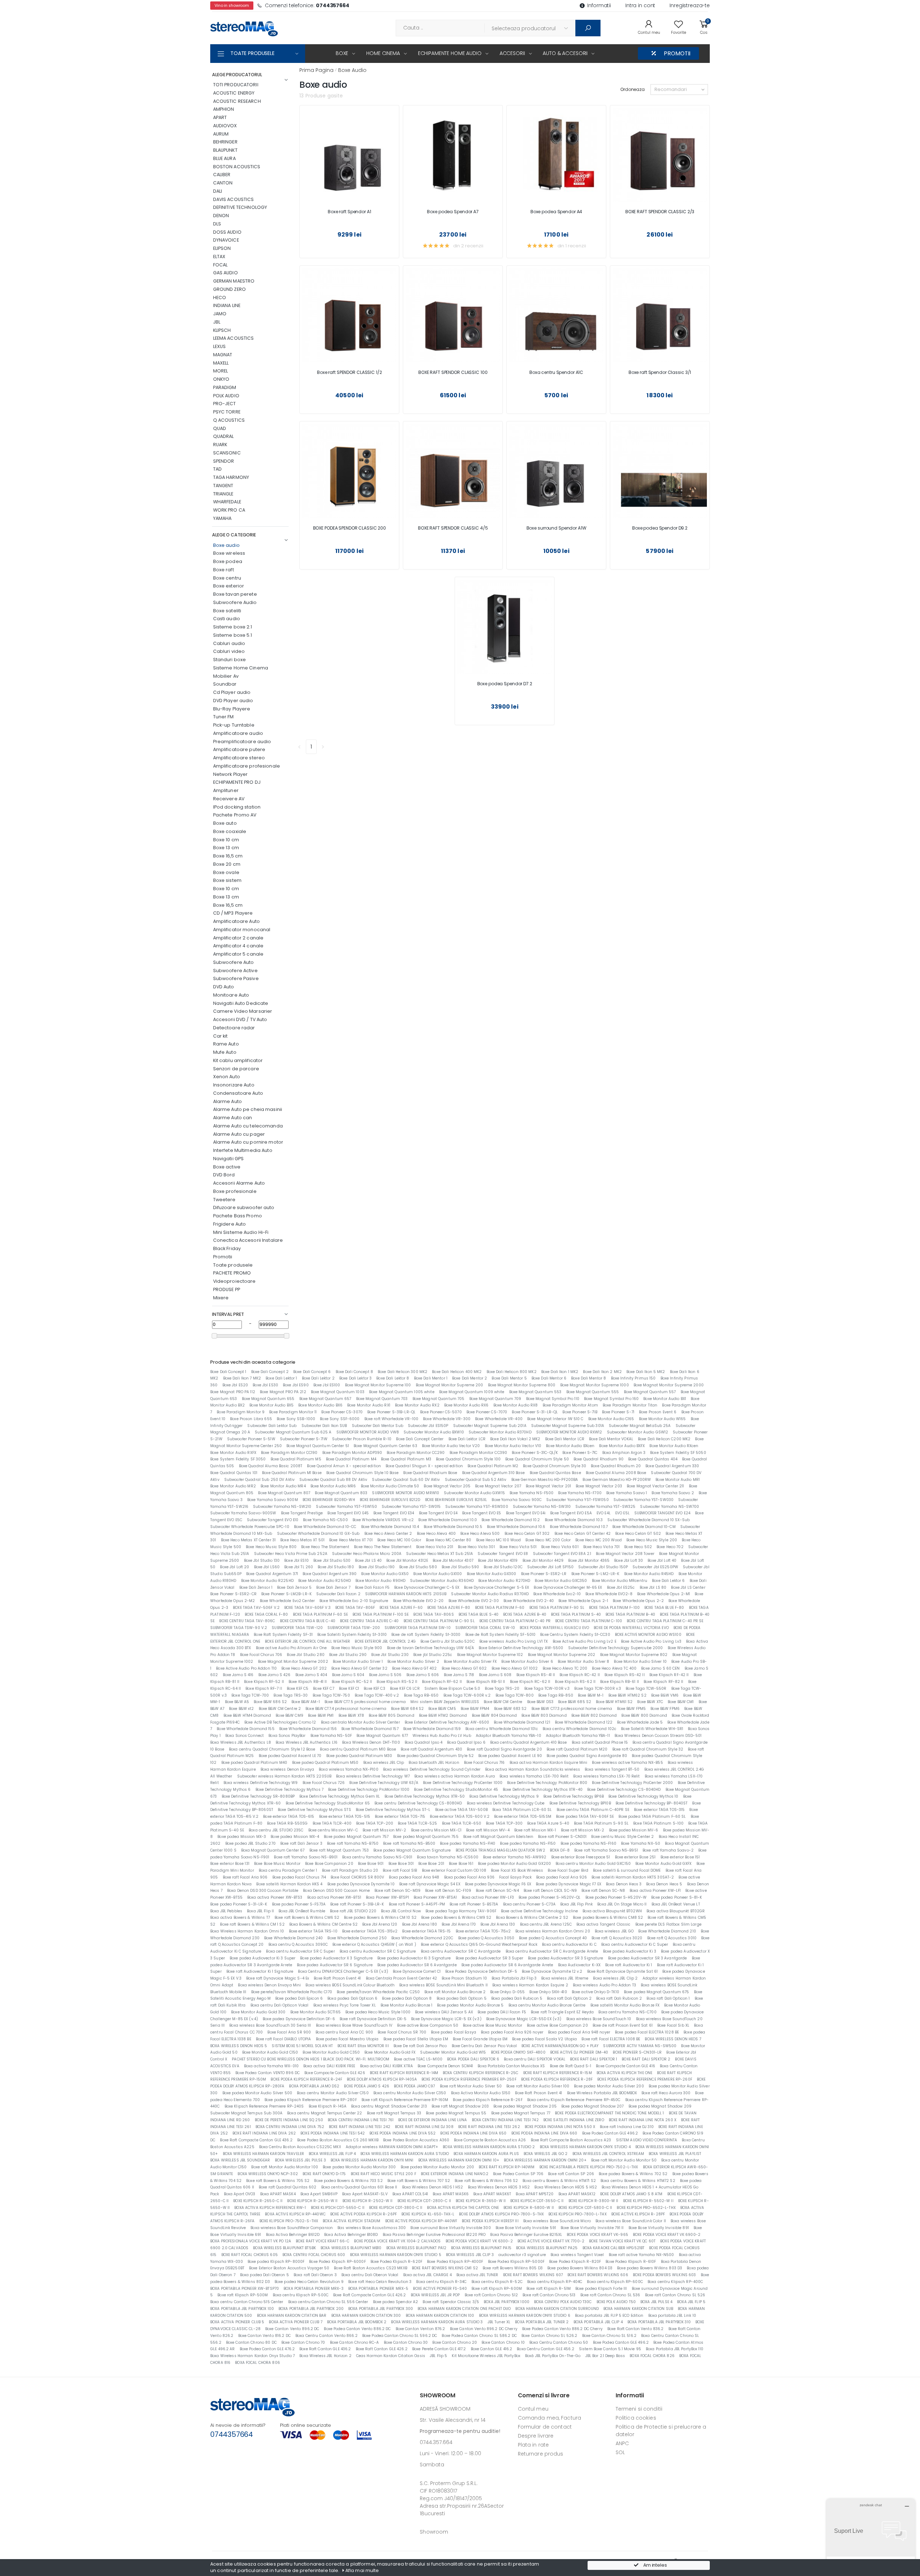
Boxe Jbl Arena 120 (380, 1924)
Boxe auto (225, 823)
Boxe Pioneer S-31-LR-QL (535, 1412)
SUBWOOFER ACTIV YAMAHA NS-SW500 (640, 2046)
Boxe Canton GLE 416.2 (492, 2349)
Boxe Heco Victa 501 (518, 1547)
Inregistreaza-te (690, 5)
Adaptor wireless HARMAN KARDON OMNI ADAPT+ (392, 2147)
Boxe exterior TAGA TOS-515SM (523, 1817)
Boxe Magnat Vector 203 (599, 1486)
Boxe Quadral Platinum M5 (296, 1459)
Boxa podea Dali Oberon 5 (264, 2275)
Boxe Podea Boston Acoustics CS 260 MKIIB (338, 2140)
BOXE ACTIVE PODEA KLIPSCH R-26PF (364, 2214)
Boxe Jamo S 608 (495, 1675)
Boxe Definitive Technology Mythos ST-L (393, 1810)
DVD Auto (224, 987)
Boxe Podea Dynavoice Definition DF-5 (481, 1971)
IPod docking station (237, 807)
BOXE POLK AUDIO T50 (616, 2302)
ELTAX (219, 257)
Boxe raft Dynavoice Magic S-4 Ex (278, 1978)
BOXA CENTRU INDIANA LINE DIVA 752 (290, 2127)
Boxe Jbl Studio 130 (262, 1561)
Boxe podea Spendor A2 (396, 2302)
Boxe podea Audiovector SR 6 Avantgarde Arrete (507, 1965)
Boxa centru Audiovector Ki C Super (635, 1944)
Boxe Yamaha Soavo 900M (273, 1500)
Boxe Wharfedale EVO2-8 (609, 1594)
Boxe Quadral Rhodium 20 (616, 1466)
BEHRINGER (225, 142)
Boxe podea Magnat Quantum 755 (426, 1837)
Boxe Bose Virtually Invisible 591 (526, 2228)
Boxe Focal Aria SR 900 (289, 2032)
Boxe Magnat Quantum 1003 (338, 1392)
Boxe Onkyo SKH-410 (548, 1992)
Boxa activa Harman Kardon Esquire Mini (549, 1763)
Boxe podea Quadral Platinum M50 (325, 1763)
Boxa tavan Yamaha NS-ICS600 (447, 1857)
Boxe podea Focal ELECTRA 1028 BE (647, 2032)
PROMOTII (677, 53)
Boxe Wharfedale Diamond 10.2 (511, 1520)
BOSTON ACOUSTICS (237, 167)
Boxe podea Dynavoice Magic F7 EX (569, 1884)
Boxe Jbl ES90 (296, 1385)
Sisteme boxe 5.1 (233, 635)
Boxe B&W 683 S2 (510, 1709)
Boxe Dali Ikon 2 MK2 (602, 1372)
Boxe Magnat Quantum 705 (439, 1399)
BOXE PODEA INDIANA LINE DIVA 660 (544, 2133)
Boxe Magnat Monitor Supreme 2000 (669, 1385)
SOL (620, 2452)
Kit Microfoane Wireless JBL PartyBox (486, 2356)
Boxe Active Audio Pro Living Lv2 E (585, 1641)
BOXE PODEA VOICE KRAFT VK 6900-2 (667, 2235)
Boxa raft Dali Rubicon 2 (619, 1998)
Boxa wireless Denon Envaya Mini (269, 1985)
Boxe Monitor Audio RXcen (674, 1446)
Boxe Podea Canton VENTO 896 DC (268, 2073)
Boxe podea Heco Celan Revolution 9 (309, 2282)
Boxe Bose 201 (431, 1864)
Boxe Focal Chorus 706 (261, 1655)
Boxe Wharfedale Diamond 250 (357, 1938)
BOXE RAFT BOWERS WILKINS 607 (533, 2275)
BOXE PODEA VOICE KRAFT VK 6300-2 (479, 2241)
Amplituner (226, 790)
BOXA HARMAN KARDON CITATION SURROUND (557, 2309)
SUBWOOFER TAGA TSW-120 (297, 1628)
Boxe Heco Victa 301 (476, 1547)
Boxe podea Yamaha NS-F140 (468, 1843)
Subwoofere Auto (234, 962)
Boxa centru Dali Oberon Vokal (370, 2275)
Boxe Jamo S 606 (423, 1675)
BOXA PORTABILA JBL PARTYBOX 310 (659, 2322)
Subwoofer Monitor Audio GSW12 (638, 1432)
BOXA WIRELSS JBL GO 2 (546, 2154)
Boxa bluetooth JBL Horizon (434, 1763)
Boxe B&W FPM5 (632, 1709)
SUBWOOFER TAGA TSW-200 (354, 1628)
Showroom (434, 2532)
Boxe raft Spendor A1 (349, 212)
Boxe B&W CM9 (289, 1715)
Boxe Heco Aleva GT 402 (415, 1668)
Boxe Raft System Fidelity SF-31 (283, 1635)
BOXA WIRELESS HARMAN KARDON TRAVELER (264, 2154)
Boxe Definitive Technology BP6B (574, 1796)
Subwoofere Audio (235, 602)
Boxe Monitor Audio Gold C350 (331, 2052)
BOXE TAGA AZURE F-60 (401, 1608)
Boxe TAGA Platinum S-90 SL (601, 1823)
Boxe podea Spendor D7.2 (505, 684)
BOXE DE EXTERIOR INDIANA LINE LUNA (433, 2120)
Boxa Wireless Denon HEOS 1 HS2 (433, 2187)
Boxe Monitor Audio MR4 (283, 1486)
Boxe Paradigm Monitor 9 (241, 1412)
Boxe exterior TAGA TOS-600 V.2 (460, 1817)
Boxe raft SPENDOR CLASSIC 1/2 (349, 372)
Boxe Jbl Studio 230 (390, 1655)
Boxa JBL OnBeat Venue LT (676, 1904)
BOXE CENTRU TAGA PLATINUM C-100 (589, 1621)
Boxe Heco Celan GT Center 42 (583, 1534)
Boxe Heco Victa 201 (435, 1547)
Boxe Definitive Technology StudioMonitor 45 (456, 1790)
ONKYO (221, 379)
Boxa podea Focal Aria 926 (562, 1877)
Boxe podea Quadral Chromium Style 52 (436, 1756)
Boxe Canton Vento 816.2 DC (264, 2336)
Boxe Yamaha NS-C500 (325, 1520)
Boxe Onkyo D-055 (507, 1992)
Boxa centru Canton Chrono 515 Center (247, 2302)
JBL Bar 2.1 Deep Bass (605, 2356)
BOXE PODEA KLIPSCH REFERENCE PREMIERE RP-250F (469, 2079)
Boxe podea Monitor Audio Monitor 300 (359, 2167)
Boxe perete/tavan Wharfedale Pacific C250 (378, 1992)
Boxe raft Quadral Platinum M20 (577, 1749)
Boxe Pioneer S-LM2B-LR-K (286, 1594)
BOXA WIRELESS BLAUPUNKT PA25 (547, 2248)
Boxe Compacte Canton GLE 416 (625, 2066)
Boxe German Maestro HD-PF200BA (545, 1480)
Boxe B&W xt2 (241, 1709)
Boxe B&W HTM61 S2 (614, 1702)
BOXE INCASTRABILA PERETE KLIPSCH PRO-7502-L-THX (589, 2167)
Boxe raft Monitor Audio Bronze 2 (456, 1992)
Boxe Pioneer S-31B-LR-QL (391, 1412)
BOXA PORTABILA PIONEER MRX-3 (314, 2289)
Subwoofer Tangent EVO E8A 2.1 (562, 1554)
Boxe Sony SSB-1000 (296, 1419)
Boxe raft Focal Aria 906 (245, 1877)
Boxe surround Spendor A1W (556, 528)
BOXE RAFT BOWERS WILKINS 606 (598, 2275)
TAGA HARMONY (231, 477)
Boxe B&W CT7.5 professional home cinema (365, 1702)
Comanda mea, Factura (550, 2418)
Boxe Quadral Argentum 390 (330, 1574)
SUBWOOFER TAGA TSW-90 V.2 (239, 1628)
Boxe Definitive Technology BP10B (580, 1803)
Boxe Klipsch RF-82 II (664, 1682)
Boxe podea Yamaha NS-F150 (528, 1843)
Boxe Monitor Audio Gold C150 (270, 2052)
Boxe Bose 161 (461, 1864)
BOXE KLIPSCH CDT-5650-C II (338, 2208)
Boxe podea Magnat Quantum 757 (356, 1837)
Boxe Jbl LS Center (688, 1587)
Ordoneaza (632, 89)
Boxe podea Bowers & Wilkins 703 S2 (348, 2181)
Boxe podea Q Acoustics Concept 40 (553, 1938)
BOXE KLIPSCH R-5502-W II (648, 2201)
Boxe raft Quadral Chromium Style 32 (648, 1749)
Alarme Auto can (233, 1118)
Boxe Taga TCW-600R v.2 (467, 1695)
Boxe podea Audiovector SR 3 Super (489, 1958)
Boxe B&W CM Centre (503, 1702)
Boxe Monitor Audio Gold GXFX (664, 1864)
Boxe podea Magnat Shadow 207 (593, 2106)
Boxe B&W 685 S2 (575, 1702)
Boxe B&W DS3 (540, 1702)
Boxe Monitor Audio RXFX (233, 1453)
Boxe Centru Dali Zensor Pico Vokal (484, 2046)
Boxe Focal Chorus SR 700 (402, 2032)
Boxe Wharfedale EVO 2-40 (529, 1601)
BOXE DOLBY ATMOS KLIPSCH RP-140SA (382, 2079)
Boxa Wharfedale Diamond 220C (422, 1938)
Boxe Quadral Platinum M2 (493, 1466)
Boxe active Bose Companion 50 (428, 2025)
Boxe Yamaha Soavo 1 (627, 1493)
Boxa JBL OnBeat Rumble (302, 1911)
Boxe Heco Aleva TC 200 (565, 1668)
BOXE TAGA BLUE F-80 (664, 1608)
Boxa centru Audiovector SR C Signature (378, 1951)
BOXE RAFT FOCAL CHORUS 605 (250, 2255)
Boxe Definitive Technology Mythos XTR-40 (543, 1790)
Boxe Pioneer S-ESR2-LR (544, 1574)
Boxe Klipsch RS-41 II (536, 1675)
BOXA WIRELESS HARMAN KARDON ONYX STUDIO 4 (585, 2147)
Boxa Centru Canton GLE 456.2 (546, 2349)
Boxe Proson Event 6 (658, 1412)
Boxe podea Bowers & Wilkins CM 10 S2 (380, 1918)
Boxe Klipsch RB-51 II (486, 1682)
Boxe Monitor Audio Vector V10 (513, 1446)
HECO (220, 298)
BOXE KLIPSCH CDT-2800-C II (424, 2201)
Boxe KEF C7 (323, 1689)
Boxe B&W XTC (650, 1702)
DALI (218, 191)
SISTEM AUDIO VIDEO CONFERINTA (647, 2140)
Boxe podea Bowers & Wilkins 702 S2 (633, 2174)
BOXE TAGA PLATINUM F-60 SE (320, 1614)
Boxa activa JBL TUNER (477, 2275)
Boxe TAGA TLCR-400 (332, 1823)
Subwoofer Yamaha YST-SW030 (643, 1500)
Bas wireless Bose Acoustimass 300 (372, 2228)
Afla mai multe (362, 2570)
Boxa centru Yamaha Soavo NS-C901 (377, 1857)
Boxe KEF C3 (374, 1689)
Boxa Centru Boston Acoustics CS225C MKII (300, 2147)
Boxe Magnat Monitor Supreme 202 (562, 1655)
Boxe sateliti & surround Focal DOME (627, 1870)
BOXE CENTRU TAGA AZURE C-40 (369, 1621)
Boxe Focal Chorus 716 (484, 1763)
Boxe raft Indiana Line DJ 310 (627, 2127)
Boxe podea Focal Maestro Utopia (347, 2039)
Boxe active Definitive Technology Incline (539, 1911)
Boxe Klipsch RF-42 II (669, 1675)
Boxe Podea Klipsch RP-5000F (516, 2262)
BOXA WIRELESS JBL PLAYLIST (675, 2154)
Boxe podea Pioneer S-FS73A (299, 1904)
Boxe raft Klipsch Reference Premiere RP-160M (405, 2100)
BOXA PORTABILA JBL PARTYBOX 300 (381, 2309)
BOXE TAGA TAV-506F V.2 (256, 1608)
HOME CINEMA (383, 53)
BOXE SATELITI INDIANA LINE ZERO (574, 2120)
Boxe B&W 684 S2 (407, 1709)
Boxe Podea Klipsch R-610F (631, 2262)
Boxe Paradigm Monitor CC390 (478, 1453)
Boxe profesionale (235, 1191)
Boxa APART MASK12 (577, 2194)
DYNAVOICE (226, 240)
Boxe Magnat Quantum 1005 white (402, 1392)
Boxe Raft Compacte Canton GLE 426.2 (369, 2295)
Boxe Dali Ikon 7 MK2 (242, 1378)
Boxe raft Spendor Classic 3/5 (451, 2302)
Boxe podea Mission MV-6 (634, 1830)
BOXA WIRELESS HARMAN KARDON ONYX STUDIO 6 (525, 2316)
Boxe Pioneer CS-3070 (342, 1412)
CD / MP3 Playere (233, 913)
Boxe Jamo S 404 (311, 1675)
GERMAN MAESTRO (234, 281)
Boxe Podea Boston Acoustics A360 (416, 2140)
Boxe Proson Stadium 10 (464, 1978)
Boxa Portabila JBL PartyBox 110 (675, 2349)
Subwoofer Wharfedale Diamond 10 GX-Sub (318, 1534)
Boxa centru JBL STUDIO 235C (276, 1830)
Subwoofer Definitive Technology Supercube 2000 (616, 1648)
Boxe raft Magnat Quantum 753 (339, 1850)
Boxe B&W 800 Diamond (644, 1715)
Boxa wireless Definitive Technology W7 (373, 1776)
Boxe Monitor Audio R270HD (504, 1581)
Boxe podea (228, 561)
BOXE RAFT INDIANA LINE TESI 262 (489, 2127)
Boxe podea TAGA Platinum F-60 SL (652, 1817)
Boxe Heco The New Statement (383, 1547)
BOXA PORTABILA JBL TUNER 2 (542, 2322)
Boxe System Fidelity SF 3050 (238, 1459)
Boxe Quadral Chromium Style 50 (537, 1459)
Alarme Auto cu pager (239, 1134)
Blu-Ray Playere (232, 709)
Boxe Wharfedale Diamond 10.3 (574, 1520)
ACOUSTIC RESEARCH (237, 101)
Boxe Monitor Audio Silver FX (470, 1662)
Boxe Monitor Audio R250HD (325, 1581)
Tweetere (224, 1200)
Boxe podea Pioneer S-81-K (677, 1897)
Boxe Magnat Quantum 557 (650, 1392)
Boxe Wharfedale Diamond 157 (370, 1729)
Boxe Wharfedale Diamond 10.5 (453, 1527)
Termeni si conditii (639, 2409)
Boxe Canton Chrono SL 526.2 (549, 2336)
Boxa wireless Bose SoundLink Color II (631, 2221)
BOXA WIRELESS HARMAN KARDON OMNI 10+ (459, 2160)
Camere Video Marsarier (243, 1011)
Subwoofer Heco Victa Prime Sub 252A (291, 1554)
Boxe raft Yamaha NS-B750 (353, 1843)
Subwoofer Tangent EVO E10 (273, 1520)
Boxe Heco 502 (638, 1547)
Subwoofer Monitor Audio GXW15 (474, 1493)
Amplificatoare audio (238, 733)
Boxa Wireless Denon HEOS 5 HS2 (566, 2187)
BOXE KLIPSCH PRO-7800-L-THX (577, 2214)
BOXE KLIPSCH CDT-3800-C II (396, 2208)
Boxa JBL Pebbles (226, 1911)
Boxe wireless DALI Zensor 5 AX (444, 2012)
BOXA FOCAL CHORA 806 (257, 2363)
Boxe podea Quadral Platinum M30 (359, 1756)
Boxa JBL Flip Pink (576, 1904)
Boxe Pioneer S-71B (580, 1412)
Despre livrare (536, 2436)
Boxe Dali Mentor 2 (470, 1378)
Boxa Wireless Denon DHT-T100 (371, 1742)
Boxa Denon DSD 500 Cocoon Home (336, 1891)
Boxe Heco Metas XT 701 (351, 1540)
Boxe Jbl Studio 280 (305, 1655)
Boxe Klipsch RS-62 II (575, 1682)
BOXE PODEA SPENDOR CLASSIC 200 (349, 528)
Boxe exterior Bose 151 (680, 1857)
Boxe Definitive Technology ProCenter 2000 (632, 1783)
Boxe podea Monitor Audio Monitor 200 (438, 2167)
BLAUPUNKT (225, 150)
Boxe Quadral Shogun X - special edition (424, 1466)
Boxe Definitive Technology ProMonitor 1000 (369, 1790)
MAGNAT (223, 355)
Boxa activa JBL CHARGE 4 (427, 2275)
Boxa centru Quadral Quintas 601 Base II (359, 2187)
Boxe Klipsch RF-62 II (442, 1682)
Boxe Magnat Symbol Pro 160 (611, 1399)
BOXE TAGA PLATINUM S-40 (576, 1614)
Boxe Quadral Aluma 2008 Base (616, 1473)
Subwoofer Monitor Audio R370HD (500, 1432)
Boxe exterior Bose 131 (230, 1864)
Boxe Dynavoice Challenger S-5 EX (496, 1587)
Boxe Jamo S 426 (275, 1675)
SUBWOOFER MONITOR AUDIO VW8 (368, 1432)
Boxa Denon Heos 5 (664, 1884)
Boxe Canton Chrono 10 (503, 2342)
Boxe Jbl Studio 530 (332, 1561)
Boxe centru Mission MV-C (333, 1830)
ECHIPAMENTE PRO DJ (237, 782)
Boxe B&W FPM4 (475, 1709)
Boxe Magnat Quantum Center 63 (385, 1446)
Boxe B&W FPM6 (665, 1709)
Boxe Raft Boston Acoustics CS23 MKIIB (371, 2268)
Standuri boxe (230, 660)
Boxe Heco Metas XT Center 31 (249, 1540)
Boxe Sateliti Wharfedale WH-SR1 (652, 1729)
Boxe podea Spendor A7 (453, 212)
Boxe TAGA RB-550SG (287, 1823)
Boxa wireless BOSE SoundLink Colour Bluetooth (350, 1985)
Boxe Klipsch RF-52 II (264, 1682)
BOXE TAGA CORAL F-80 (266, 1614)
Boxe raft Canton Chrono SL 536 (610, 2295)
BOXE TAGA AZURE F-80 (449, 1608)
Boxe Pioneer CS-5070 (441, 1412)
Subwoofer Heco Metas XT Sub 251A (440, 1554)
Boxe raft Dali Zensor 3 (301, 1843)
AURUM (221, 134)
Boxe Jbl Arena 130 (498, 1924)
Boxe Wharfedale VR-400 (499, 1419)
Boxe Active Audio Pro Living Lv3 (651, 1641)
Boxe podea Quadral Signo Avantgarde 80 (587, 1756)
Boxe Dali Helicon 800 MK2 (512, 1372)
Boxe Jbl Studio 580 (418, 1567)
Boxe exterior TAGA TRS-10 (313, 1931)
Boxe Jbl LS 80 (653, 1587)
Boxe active (227, 1167)
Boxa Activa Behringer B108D (351, 2235)
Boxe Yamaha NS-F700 (580, 1493)
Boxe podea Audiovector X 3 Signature (336, 1958)
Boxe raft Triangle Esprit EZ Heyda (562, 2012)
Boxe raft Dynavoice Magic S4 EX (430, 1884)
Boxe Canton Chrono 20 (455, 2342)
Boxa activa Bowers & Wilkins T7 (240, 1918)
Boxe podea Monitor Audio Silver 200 (609, 2086)
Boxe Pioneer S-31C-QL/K (535, 1453)
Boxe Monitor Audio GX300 (492, 1574)
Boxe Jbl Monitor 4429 (543, 1561)
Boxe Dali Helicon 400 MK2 (457, 1372)
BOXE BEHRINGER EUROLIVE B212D (390, 1500)
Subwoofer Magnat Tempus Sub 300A (246, 2113)
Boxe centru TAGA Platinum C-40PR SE (593, 1810)
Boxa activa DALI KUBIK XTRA (387, 2066)
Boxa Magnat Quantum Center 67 (273, 1850)
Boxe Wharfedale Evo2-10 (557, 1594)
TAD (217, 469)
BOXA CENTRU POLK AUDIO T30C (563, 2302)
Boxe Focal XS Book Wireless (517, 1870)
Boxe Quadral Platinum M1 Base (292, 1473)
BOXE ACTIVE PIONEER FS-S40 (440, 2289)
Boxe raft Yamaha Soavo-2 (668, 1850)
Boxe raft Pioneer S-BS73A (474, 1904)
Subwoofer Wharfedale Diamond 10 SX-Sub (648, 1520)
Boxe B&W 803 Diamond (544, 1715)
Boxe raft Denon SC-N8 (603, 1891)
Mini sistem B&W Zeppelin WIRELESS (445, 1702)
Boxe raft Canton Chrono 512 (491, 2295)
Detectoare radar (234, 1028)
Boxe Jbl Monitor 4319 (498, 1561)
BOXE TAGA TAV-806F (355, 1608)
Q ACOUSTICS (229, 420)
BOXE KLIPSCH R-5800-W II (529, 2208)
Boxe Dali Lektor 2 (318, 1378)
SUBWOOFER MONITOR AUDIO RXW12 (569, 1432)
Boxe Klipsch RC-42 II (580, 1675)
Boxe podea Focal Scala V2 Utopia (544, 2039)
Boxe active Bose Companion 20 (557, 2025)
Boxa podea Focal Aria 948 (414, 1877)
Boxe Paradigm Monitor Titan (630, 1405)
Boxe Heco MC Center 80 (449, 1540)
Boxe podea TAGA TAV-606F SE (585, 1817)
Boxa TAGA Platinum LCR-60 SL (522, 1810)
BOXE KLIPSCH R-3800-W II (594, 2201)
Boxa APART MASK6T (492, 2194)
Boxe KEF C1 (349, 1689)
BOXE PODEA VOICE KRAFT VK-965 (597, 2235)
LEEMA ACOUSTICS (234, 338)
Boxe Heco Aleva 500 (480, 1534)
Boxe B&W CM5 (442, 1709)
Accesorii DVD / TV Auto (240, 1019)
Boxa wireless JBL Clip (384, 1763)
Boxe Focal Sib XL (673, 2025)
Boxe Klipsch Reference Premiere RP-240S (264, 2106)
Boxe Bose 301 (401, 1864)
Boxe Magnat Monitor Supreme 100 (378, 1385)
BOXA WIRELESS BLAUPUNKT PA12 (417, 2248)
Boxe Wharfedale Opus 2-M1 (664, 1594)
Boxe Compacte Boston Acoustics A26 (490, 2140)
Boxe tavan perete (235, 594)
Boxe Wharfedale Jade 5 (640, 1722)
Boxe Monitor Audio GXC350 (561, 1581)
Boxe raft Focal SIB (400, 1870)
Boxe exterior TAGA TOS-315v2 (370, 1931)
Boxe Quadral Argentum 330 (672, 1466)
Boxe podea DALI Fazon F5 (502, 2012)
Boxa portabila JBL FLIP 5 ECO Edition (609, 2316)
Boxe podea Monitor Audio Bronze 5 (470, 2005)
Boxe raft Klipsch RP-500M (243, 2295)
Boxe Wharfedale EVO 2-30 (474, 1601)
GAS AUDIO (226, 273)
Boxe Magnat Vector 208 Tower (625, 1554)
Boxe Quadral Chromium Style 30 (555, 1466)
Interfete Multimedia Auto (243, 1150)
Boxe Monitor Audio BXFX (622, 1446)
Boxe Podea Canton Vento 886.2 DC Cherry (562, 2329)
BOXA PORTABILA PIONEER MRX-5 (378, 2289)
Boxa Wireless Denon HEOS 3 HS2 (499, 2187)
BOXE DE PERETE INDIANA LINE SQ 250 (289, 2120)
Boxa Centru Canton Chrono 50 (559, 2342)
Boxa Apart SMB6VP (319, 2194)
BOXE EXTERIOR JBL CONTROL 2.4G (385, 1641)
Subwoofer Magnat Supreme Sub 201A (490, 1426)
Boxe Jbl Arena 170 (459, 1924)
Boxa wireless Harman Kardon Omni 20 (553, 1931)
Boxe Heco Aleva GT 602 (464, 1668)
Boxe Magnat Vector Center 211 (655, 1486)
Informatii (599, 5)
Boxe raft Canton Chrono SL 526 (675, 2295)
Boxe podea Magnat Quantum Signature (412, 1850)
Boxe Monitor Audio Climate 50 (390, 1486)
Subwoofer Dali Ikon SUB (324, 1426)
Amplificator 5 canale (238, 954)
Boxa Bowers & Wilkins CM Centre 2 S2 (532, 1918)
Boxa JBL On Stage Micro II (622, 1904)
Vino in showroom (232, 6)
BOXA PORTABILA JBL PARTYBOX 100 (242, 2309)
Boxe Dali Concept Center (420, 1439)
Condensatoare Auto (238, 1093)
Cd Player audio (232, 692)
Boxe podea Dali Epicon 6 (299, 1998)
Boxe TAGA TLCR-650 (462, 1823)
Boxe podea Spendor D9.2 (660, 528)
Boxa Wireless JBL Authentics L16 (307, 1742)
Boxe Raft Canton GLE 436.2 (325, 2349)
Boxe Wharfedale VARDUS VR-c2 (383, 1520)
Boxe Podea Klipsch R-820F (575, 2262)
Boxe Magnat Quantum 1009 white (472, 1392)
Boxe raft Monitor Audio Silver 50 (471, 2086)
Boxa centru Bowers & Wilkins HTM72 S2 (638, 2181)
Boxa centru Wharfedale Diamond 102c (579, 1729)
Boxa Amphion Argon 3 (624, 1453)
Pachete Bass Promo (238, 1216)
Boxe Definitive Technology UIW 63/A (384, 1783)
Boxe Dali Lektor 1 (281, 1378)
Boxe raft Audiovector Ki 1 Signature (260, 1971)
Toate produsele (233, 1265)
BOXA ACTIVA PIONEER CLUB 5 (237, 2322)
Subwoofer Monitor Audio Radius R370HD (490, 1594)
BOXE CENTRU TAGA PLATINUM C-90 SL (439, 1621)
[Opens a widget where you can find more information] (871, 2535)
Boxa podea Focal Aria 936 (469, 1877)
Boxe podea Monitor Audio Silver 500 (257, 2093)
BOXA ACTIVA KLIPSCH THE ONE (624, 2073)
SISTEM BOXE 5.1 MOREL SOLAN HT (302, 2046)
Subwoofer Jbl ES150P (428, 1426)
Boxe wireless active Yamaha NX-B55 (627, 1763)
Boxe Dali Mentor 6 (549, 1378)
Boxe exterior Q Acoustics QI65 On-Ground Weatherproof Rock (479, 1944)
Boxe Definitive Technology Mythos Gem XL (340, 1796)
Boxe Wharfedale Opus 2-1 (583, 1601)
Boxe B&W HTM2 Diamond (443, 1715)
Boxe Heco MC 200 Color (548, 1540)
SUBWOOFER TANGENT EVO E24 (662, 1513)
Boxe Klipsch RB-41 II (308, 1682)
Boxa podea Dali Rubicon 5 (517, 1998)
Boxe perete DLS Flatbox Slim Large (668, 1924)
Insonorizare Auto (234, 1085)
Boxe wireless (229, 553)
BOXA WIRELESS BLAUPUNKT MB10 (351, 2248)
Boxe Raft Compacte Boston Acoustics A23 (571, 2140)
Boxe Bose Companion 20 (329, 1864)
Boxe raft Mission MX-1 (535, 1830)
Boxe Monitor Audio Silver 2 (413, 1662)
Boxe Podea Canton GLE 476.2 (267, 2349)
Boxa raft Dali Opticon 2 (569, 1998)
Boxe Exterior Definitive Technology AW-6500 (447, 1722)
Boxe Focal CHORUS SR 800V (357, 1877)
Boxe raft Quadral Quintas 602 (288, 2187)
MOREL (221, 371)
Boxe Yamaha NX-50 (641, 1843)
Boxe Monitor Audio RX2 (417, 1405)
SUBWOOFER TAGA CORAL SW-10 (485, 1628)
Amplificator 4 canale (238, 946)
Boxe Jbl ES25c (621, 1587)
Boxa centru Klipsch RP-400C (675, 2282)
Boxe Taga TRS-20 (502, 1689)
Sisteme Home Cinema (241, 668)
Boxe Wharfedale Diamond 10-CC (325, 1527)
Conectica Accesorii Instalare (248, 1240)
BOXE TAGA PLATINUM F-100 (614, 1608)
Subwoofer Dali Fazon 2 (338, 1594)
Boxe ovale (226, 872)
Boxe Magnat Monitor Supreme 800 (522, 1385)
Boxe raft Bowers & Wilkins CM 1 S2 (252, 1924)
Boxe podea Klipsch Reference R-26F (487, 2100)
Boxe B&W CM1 (681, 1702)
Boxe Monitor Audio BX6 (320, 1405)
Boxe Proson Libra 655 (251, 1419)
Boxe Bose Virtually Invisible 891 (659, 2228)
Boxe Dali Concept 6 (312, 1372)
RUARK (220, 445)
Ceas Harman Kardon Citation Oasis (391, 2356)
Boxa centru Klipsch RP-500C (301, 2295)
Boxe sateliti (227, 611)
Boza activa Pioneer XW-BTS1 (334, 1897)
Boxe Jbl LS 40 (368, 1561)
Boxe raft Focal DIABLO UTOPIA (284, 2039)
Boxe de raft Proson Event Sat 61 (623, 2025)
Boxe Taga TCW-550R (646, 1689)
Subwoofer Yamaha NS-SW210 (282, 1507)
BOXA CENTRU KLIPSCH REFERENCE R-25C (480, 2073)
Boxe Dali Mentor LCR (565, 1439)
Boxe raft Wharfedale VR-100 (391, 1419)
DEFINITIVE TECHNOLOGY (240, 207)
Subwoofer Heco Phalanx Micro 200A (367, 1554)
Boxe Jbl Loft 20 (234, 1567)
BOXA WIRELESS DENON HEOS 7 (673, 2039)
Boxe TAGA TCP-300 (504, 1823)
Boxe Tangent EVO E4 (438, 1513)
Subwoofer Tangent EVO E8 (503, 1554)
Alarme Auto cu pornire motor (248, 1142)
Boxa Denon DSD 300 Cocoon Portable (263, 1891)
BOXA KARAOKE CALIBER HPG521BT (614, 2248)
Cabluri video (229, 651)
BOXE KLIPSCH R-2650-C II (258, 2201)
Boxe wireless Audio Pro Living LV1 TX (514, 1641)
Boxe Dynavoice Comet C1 (417, 1971)
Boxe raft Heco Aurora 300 (666, 2093)
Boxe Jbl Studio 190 (377, 1567)
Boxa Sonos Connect (245, 1736)
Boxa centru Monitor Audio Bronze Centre (547, 2005)
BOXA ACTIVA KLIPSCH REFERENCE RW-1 (270, 2208)
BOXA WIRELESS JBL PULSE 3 (300, 2160)
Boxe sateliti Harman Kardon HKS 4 (289, 1884)
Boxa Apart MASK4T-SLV (365, 2194)
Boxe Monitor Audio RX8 (516, 1405)
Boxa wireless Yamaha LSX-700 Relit (534, 1776)
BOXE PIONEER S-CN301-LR (637, 2052)
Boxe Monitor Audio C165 (611, 1419)
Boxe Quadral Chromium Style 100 (468, 1459)
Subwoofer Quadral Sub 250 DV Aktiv (259, 1480)
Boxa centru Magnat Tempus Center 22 (325, 2113)
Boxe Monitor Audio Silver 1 (358, 1662)
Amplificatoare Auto (236, 921)
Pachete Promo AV (235, 815)
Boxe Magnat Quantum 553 (535, 1392)
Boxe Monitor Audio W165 (663, 1419)
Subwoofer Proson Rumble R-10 (362, 1439)
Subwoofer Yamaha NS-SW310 (542, 1507)
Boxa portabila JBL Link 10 (672, 2316)
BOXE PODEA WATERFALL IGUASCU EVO (554, 1628)
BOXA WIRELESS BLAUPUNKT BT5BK (284, 2248)
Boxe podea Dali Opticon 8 (407, 1998)
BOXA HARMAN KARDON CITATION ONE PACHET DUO (464, 2309)
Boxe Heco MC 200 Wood (599, 1540)
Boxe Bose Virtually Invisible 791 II (592, 2228)
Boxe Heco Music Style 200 (652, 1540)
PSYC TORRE (227, 412)
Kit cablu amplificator (238, 1060)
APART (220, 117)
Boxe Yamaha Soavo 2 (673, 1493)
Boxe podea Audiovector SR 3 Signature (566, 1958)
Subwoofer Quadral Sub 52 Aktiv (476, 1480)
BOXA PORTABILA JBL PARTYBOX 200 (311, 2309)
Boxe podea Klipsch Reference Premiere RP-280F (311, 2100)
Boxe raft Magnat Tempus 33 (394, 2113)
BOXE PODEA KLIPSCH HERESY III (490, 2221)
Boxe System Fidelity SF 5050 (678, 1453)
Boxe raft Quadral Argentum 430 (431, 1749)
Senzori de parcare (236, 1069)
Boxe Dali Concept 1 (228, 1372)
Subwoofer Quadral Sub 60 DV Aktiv (406, 1480)
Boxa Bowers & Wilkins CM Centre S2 (323, 1924)
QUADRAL (224, 436)
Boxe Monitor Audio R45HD (649, 1574)
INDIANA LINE (227, 305)
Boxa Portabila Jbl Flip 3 (514, 1978)
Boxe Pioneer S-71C (580, 1453)
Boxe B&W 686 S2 (270, 1702)
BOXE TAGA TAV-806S (433, 1614)
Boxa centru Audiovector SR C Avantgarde (461, 1951)
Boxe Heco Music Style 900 (357, 1648)
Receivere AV (229, 799)
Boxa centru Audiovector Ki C (569, 1944)
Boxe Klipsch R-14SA (328, 2106)
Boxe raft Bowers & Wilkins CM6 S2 (307, 1918)
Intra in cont (640, 5)
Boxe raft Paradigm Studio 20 (350, 1870)
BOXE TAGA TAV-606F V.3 (307, 1608)
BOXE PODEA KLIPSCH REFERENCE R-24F (306, 2079)
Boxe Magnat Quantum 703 (382, 1399)
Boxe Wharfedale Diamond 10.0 (448, 1520)
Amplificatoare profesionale (247, 766)
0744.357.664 (436, 2442)
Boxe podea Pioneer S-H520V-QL (550, 1897)
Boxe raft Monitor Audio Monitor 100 (284, 2167)
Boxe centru (227, 578)
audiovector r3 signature (522, 2255)
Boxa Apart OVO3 (240, 2194)
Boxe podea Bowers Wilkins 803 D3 (650, 2268)
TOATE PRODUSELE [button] (252, 53)
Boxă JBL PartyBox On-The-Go (553, 2356)
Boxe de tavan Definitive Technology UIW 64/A (431, 1648)
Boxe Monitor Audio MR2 (233, 1486)
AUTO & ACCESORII (565, 53)
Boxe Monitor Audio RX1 (369, 1405)
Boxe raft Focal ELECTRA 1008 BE (611, 2039)
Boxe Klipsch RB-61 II (620, 1682)
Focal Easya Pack (515, 1877)
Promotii (223, 1257)
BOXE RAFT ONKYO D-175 (324, 2174)
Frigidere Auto (230, 1224)
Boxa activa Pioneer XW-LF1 (655, 1891)
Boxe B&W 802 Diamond (594, 1715)
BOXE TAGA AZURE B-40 (525, 1614)
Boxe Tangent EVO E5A (571, 1513)
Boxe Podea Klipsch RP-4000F (455, 2262)
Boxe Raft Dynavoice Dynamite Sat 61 (622, 1971)
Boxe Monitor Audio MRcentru (620, 1581)
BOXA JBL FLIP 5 (691, 2302)
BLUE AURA (224, 158)
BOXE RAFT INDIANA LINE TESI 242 (360, 2127)
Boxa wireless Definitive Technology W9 (261, 1783)
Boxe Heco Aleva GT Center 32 (359, 1668)
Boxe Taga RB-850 (556, 1695)
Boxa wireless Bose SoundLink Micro (557, 2221)
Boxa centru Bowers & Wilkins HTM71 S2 (559, 2181)
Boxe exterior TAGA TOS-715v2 (483, 1931)
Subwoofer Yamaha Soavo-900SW (243, 1513)
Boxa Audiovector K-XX (579, 1965)
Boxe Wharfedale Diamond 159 (432, 1729)
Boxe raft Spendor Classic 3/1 (660, 372)
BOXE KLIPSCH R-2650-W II (312, 2201)
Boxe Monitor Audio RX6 (466, 1405)
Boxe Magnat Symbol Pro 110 (553, 1399)
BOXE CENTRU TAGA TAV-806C (247, 1621)
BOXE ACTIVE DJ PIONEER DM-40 (579, 2052)
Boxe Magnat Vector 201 (548, 1486)
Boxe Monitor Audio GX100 (438, 1574)
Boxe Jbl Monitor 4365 (589, 1561)
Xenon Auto (227, 1077)
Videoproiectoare (234, 1281)
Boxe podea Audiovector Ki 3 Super (263, 1958)
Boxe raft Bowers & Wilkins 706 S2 (486, 2181)
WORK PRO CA (229, 510)
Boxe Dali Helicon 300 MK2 (402, 1372)
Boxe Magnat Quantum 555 (593, 1392)
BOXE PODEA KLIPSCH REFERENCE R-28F (557, 2079)
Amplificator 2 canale (238, 938)
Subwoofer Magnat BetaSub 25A (640, 1426)
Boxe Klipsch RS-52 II (397, 1682)
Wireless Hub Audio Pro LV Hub (442, 1736)
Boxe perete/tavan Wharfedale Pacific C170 (292, 1992)
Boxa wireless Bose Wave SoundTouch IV (354, 2025)
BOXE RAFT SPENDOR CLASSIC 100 (453, 372)
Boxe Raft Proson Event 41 (337, 1978)
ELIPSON (222, 248)
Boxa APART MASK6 (451, 2194)
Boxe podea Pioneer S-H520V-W (616, 1897)
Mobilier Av (226, 676)
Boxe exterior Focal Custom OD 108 (454, 1870)
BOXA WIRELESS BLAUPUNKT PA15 (481, 2248)
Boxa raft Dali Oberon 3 (315, 2275)
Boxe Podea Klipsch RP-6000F (337, 2262)
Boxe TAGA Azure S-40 (548, 1823)
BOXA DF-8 (560, 1850)
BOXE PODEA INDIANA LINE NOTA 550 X (560, 2127)
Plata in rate (533, 2445)
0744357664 (232, 2434)
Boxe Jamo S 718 (459, 1675)
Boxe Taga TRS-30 (291, 1695)
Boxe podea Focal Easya (454, 2032)
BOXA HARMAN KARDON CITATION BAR (292, 2316)
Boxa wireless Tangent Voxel (577, 2255)
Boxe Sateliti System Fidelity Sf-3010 (352, 1635)
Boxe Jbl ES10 (296, 1561)
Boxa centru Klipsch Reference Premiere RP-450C (574, 2100)
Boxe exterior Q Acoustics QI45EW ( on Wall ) (374, 1944)
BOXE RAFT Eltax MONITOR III (364, 2046)
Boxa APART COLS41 (410, 2194)
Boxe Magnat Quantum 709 (495, 1399)
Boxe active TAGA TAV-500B (461, 1810)
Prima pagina (316, 70)
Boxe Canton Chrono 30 (406, 2342)
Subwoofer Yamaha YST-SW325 (605, 1507)
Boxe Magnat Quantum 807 (284, 1493)
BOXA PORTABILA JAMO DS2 (314, 2086)
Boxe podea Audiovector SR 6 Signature (335, 1965)
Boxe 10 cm (226, 840)
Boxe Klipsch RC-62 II (530, 1682)
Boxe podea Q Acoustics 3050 (486, 1938)
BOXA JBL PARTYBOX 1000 (507, 2302)
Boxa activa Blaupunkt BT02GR (676, 1911)
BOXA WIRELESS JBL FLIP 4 (332, 2154)
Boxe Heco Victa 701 (601, 1547)
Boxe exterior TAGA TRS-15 (426, 1931)
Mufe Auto (225, 1052)
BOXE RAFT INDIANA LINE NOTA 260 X (643, 2120)
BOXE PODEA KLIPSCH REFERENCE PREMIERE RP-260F (645, 2079)
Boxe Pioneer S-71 (618, 1412)
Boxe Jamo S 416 (238, 1675)
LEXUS (220, 346)
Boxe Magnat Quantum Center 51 (318, 1446)
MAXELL (221, 363)
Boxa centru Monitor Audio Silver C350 (410, 2093)
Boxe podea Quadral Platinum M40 (254, 1763)
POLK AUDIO (226, 396)
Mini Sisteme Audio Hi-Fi (241, 1232)
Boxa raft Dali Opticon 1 (668, 1998)
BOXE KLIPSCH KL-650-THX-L (428, 2214)
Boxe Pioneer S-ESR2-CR (233, 1594)
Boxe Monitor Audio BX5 (272, 1405)
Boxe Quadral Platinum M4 (351, 1459)
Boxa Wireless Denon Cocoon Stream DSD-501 (658, 1736)
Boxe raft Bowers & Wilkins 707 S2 (419, 2181)
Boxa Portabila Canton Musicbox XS (511, 2066)
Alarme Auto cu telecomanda (248, 1126)
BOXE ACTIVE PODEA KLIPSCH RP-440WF (421, 2221)
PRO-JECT (225, 404)
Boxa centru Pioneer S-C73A (529, 1904)
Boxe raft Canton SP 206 (571, 2174)
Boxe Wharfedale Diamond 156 (308, 1729)
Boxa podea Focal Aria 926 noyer (512, 2032)
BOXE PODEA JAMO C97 (414, 2086)
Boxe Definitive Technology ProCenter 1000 (463, 1783)
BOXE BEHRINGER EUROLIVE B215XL (456, 1500)
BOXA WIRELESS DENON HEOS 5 (239, 2046)
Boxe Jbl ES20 (235, 1385)
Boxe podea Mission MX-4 (295, 1837)
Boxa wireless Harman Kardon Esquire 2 (530, 1985)
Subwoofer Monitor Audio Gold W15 (453, 2052)
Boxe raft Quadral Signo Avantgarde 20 (504, 1749)
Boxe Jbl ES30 (265, 1385)
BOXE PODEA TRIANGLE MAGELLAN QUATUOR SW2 (500, 1850)
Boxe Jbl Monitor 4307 (453, 1561)
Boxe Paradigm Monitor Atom (570, 1405)
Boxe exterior (229, 586)
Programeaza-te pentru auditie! (460, 2431)
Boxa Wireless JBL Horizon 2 (325, 2356)
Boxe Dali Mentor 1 (431, 1378)
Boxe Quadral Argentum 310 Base (494, 1473)
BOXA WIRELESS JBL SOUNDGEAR (240, 2160)
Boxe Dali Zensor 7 (333, 1587)
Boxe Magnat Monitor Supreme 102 (490, 1655)
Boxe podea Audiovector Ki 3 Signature (414, 1958)
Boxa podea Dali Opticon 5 (462, 1998)
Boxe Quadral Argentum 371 (272, 1574)
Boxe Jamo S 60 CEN (660, 1668)
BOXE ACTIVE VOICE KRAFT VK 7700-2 (551, 2241)
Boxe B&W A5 (237, 1702)
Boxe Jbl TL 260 (299, 1567)
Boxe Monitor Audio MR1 (678, 1480)
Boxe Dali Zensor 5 (294, 1587)
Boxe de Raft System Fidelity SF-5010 (501, 1635)
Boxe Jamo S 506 (385, 1675)
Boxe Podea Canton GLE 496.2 (610, 2133)
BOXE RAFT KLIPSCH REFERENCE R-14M (404, 2073)
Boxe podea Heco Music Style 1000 (378, 2012)
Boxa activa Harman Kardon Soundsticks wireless (533, 1769)
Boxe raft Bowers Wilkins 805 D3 (513, 2268)
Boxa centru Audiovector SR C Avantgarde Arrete (552, 1951)
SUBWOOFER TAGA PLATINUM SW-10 (418, 1628)
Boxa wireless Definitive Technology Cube (506, 1803)
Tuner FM (224, 717)
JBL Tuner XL (499, 2322)
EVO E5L (622, 1513)
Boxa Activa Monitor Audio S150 (481, 2093)
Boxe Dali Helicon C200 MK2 (664, 1439)
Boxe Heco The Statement (325, 1547)
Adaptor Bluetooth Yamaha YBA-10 (509, 1736)
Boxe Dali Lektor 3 (355, 1378)
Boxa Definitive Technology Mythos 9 (504, 1796)
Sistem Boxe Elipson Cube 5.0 (452, 1689)
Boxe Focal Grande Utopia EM (480, 2039)
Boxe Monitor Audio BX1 (665, 1399)
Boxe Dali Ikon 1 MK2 (560, 1372)
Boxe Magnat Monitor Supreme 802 (634, 1655)
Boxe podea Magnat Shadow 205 (525, 2106)
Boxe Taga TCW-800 (515, 1695)
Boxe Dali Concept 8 (354, 1372)
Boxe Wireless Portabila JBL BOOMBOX (602, 2093)
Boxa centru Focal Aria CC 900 (344, 2032)
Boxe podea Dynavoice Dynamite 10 (361, 1884)
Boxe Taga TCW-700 (250, 1695)
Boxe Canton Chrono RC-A (355, 2342)
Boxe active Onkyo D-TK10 (595, 1992)
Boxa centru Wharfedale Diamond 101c (502, 1729)
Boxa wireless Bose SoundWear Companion (292, 2228)
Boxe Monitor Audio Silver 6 (527, 1662)
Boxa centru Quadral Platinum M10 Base (358, 1749)
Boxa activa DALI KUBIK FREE (329, 2066)
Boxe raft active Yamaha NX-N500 (641, 2255)
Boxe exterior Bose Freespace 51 (581, 1857)
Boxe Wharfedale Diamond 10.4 (390, 1527)
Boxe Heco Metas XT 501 (302, 1540)
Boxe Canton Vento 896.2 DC (292, 2329)
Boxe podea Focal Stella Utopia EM (416, 2039)
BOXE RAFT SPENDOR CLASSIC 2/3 (660, 212)
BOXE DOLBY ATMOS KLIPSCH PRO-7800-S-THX (501, 2214)
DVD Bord (224, 1175)
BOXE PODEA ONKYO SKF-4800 (518, 2052)
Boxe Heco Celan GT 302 (527, 1534)
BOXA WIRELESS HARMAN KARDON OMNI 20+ (545, 2160)
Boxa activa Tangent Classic (603, 1924)
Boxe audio (226, 545)
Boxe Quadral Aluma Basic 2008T (271, 1466)
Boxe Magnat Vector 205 (447, 1486)
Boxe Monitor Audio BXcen (570, 1446)
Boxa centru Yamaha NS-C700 (627, 2012)
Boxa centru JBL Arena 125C (546, 1924)
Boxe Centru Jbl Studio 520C (447, 1641)
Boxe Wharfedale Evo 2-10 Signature (354, 1601)
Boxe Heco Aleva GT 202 (304, 1668)
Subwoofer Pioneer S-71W (304, 1439)
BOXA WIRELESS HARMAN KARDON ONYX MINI (372, 2160)
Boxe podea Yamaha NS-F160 (588, 1843)
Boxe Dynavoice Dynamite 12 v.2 (552, 1971)
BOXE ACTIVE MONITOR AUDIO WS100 (648, 1635)
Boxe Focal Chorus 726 (324, 1783)
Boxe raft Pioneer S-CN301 (562, 1837)
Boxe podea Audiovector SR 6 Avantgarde (417, 1965)
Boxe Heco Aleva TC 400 (614, 1668)
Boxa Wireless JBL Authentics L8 (241, 1742)
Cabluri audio (229, 643)
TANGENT (223, 486)
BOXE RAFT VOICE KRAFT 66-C (323, 2241)
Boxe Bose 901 (371, 1864)
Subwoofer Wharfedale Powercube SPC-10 (250, 1527)
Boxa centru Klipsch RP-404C (555, 2282)
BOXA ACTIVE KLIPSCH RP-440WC (295, 2214)
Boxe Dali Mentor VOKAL (611, 1439)
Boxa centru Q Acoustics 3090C (298, 1944)
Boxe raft (224, 570)
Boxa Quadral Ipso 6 (466, 1742)
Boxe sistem (227, 880)
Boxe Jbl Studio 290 (348, 1655)
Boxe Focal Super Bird (568, 1870)
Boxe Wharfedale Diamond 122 (584, 1722)
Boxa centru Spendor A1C (556, 372)
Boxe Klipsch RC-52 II (352, 1682)
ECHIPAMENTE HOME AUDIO (450, 53)
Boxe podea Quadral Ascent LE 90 (510, 1756)
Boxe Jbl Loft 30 (629, 1561)
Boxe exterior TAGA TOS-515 (345, 1817)
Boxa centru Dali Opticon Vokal (280, 2005)
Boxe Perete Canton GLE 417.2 (439, 2349)
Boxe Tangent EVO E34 (394, 1513)
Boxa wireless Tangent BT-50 (612, 1769)
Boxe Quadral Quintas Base (555, 1473)
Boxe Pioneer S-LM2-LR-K (595, 1574)
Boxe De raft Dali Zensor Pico (420, 2046)
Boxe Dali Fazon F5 (372, 1587)
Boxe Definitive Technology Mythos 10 (643, 1796)
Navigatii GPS (229, 1159)
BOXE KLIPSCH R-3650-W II (481, 2201)
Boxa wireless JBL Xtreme (565, 1978)
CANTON (223, 183)
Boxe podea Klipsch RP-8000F (276, 2262)
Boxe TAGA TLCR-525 (417, 1823)
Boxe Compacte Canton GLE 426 (335, 2073)
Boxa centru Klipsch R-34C (441, 2282)
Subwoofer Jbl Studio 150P (603, 1567)
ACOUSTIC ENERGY (234, 93)
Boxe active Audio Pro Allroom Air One (291, 1648)
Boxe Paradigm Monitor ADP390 (352, 1453)
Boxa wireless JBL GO (614, 1931)
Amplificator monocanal (242, 930)
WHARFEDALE (227, 502)
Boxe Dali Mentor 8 (588, 1378)
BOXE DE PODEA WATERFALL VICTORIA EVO (631, 1628)
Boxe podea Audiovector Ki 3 (630, 1951)
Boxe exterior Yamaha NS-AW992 (515, 1857)
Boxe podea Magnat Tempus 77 (521, 2113)
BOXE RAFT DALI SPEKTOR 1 (594, 2059)
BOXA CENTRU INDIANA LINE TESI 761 (361, 2120)
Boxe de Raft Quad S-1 (571, 2066)
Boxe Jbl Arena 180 (420, 1924)
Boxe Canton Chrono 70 (303, 2342)
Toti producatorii (236, 85)
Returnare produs (541, 2454)
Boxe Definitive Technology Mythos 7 (289, 1790)
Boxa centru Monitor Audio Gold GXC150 (593, 1864)
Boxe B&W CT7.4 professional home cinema (346, 1709)
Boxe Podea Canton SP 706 (518, 2174)
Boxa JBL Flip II (260, 1911)
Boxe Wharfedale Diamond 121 (522, 1722)
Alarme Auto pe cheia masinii (248, 1109)
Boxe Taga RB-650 (421, 1695)
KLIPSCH (222, 330)
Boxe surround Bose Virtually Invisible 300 (450, 2228)
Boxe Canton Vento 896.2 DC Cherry (484, 2329)
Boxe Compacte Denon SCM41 (445, 2066)
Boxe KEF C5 (298, 1689)
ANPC (622, 2443)
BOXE (342, 53)
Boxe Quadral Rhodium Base (430, 1473)
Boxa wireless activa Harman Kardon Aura (455, 1776)
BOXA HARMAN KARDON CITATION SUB (638, 2309)
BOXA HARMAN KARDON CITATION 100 (440, 2316)
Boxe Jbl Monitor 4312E (407, 1561)
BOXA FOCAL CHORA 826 (652, 2356)
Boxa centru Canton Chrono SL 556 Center (328, 2302)
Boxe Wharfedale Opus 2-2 (638, 1601)
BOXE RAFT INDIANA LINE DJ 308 (424, 2127)
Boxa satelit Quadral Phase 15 (600, 1742)
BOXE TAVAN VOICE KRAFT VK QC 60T (622, 2241)
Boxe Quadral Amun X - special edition (344, 1466)
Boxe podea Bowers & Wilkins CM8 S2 (608, 1918)
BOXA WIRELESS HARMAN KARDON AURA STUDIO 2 (489, 2147)
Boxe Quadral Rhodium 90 (599, 1459)
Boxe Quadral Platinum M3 (406, 1459)
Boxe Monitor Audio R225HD (267, 1581)
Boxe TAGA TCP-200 (375, 1823)
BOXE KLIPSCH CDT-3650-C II (537, 2201)
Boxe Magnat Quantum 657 (325, 1399)
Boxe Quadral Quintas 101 (234, 1473)
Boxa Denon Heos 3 (624, 1884)
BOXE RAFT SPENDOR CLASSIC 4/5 (453, 528)
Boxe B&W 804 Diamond (494, 1715)
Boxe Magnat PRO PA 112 (233, 1392)
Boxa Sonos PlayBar (287, 1736)
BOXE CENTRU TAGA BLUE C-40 (308, 1621)
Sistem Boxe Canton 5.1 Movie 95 (610, 2349)
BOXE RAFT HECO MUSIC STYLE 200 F (383, 2174)
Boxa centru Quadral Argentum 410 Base (529, 1742)
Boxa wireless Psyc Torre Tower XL (345, 2005)
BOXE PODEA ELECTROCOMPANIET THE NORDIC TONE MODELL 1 (609, 2113)
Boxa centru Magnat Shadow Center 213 (389, 2106)
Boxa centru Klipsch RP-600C (615, 2282)
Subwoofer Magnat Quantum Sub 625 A (293, 1432)
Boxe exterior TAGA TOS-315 (659, 1810)
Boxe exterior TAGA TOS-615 (289, 1817)
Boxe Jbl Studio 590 (460, 1567)
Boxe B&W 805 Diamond (392, 1715)
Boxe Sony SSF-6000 (340, 1419)
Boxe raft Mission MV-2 (385, 1830)
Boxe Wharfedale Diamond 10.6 (516, 1527)
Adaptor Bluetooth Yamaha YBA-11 (578, 1736)
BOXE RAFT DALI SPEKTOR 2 (646, 2059)
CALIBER (222, 175)
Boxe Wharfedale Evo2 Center (287, 1601)
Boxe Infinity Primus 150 (633, 1378)
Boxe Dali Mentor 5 (509, 1378)
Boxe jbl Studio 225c (433, 1655)
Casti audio (227, 619)
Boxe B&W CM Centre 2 (280, 1709)
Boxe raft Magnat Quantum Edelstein (498, 1837)
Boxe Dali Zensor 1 (256, 1587)
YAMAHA (222, 518)
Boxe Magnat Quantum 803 (341, 1493)
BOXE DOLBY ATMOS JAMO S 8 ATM (631, 2194)
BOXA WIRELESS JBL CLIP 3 (470, 2255)
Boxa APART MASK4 (278, 2194)
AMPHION (224, 109)
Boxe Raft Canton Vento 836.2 (636, 2329)
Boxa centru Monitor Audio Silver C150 (333, 2093)
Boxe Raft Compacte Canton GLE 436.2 (256, 2140)
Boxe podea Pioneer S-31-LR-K (239, 1904)
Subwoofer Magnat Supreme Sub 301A (568, 1426)
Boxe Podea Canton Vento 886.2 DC (357, 2329)
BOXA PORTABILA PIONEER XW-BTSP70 (245, 2289)
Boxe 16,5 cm (228, 856)
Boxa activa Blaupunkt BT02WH (612, 1911)
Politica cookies (636, 2418)
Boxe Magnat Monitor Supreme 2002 (293, 1662)
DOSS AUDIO (227, 232)
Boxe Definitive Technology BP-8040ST (652, 1803)
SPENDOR (224, 461)
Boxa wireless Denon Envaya (287, 1769)
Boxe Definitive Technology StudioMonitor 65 (328, 1803)
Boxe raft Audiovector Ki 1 (629, 1965)
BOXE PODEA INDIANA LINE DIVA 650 (473, 2133)
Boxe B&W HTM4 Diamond (247, 1715)
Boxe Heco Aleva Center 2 (388, 1534)
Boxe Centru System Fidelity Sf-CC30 (575, 1635)
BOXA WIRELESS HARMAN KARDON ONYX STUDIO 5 (396, 2255)
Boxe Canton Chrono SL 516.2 (609, 2336)
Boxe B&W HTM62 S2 (627, 1695)
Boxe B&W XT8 (351, 1715)
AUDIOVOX (225, 126)
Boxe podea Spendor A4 (556, 212)
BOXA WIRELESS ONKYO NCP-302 (268, 2174)
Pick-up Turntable (234, 725)
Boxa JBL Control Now (401, 1911)
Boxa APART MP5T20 (535, 2194)
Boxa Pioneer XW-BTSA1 (435, 1897)
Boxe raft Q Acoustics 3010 (672, 1938)
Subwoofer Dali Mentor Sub (378, 1426)
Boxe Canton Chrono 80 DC (251, 2342)
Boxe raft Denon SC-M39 (397, 1891)
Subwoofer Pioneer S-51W (251, 1439)
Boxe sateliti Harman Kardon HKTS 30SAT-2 (633, 1877)
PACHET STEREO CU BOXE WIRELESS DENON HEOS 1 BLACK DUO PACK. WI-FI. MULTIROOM (310, 2059)
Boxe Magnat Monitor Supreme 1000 (595, 1385)
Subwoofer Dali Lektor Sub (272, 1426)
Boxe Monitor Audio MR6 (333, 1486)
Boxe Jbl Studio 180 (336, 1567)
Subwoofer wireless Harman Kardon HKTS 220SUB (284, 1776)
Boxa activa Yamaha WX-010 (271, 2066)
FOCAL (220, 265)
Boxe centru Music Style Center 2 (622, 1837)
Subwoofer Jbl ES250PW (655, 1567)
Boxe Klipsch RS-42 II (625, 1675)
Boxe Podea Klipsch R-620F (396, 2262)
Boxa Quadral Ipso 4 (424, 1742)
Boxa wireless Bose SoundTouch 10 (599, 2019)
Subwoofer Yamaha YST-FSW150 (346, 1507)
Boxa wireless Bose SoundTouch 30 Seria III (270, 2025)
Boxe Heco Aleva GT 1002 (515, 1668)
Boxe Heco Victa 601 (560, 1547)
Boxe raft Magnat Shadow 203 (460, 2106)
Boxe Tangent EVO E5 (482, 1513)
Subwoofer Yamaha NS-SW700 (670, 1507)
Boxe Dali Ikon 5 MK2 (646, 1372)
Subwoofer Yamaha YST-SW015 (411, 1507)
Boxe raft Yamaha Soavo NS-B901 (306, 1857)
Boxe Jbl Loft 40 (662, 1561)
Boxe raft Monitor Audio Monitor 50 (624, 2160)
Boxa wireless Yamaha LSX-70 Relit (606, 1776)
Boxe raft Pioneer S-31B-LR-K (357, 1904)
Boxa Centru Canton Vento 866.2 (326, 2336)
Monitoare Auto (231, 995)
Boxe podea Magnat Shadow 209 (660, 2106)
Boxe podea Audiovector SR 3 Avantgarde (648, 1958)
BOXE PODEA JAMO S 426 (367, 2086)
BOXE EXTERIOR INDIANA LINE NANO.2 (455, 2174)
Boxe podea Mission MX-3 (242, 1837)
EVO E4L (604, 1513)
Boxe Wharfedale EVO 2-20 (418, 1601)
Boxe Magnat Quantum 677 (382, 1736)
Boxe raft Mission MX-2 (583, 1830)
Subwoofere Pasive (236, 978)
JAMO (220, 314)
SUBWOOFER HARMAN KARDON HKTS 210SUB (406, 1594)
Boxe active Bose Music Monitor (493, 2025)
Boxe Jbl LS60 (267, 1567)
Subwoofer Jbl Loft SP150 (550, 1567)
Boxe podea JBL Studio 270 (250, 1843)
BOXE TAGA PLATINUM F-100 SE (381, 1614)
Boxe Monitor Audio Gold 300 (258, 2012)
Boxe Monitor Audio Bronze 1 (406, 2005)
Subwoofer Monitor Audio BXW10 (434, 1432)
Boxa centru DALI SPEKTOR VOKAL (535, 2059)
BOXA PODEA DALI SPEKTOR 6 (473, 2059)
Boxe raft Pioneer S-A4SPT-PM (417, 1904)
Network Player (231, 774)
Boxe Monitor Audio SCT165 (316, 2012)
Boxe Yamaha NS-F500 (532, 1493)
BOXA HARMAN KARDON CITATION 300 (366, 2316)
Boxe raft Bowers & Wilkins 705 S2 (278, 2181)
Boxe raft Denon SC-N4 (497, 1891)
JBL (217, 322)
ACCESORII (512, 53)
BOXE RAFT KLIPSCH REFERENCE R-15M (558, 2073)
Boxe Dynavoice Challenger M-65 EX (568, 1587)
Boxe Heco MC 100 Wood (499, 1540)
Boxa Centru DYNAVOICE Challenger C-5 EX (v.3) (343, 1971)
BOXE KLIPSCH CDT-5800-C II (585, 2208)
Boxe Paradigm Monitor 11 (293, 1412)
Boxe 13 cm (226, 848)
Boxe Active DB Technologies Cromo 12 (280, 1722)
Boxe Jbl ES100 (327, 1385)
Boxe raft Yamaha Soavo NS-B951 (606, 1850)
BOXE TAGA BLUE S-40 (479, 1614)
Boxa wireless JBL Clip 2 (615, 1978)
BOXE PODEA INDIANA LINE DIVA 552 (402, 2133)
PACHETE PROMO (232, 1273)
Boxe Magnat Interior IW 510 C (555, 1419)
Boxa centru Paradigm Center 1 (288, 1870)
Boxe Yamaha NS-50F (331, 1736)
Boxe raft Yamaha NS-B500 (409, 1843)
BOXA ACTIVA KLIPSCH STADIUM (351, 2221)
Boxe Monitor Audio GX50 (385, 1574)
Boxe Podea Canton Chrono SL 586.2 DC (479, 2336)
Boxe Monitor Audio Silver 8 (583, 1662)
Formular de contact (545, 2427)
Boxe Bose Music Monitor (277, 1864)
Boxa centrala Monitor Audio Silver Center (360, 1722)
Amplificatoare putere (239, 749)
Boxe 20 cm (227, 864)
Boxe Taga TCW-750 (331, 1695)
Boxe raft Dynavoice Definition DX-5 (373, 2019)
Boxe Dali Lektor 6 (668, 1581)
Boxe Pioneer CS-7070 (487, 1412)
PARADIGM (225, 387)
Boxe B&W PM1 (321, 1715)
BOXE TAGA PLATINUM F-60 (500, 1608)
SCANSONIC (227, 453)
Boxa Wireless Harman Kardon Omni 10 (247, 1931)
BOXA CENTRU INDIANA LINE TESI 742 (505, 2120)
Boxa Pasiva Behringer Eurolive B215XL (526, 2235)
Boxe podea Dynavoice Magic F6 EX (498, 1884)
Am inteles (655, 2565)
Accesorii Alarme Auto (239, 1183)
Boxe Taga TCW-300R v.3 (598, 1689)
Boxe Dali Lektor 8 (393, 1378)
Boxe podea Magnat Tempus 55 (456, 2113)
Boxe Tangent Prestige (302, 1513)
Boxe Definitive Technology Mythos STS (314, 1810)
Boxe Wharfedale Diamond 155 (245, 1729)
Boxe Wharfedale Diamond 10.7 (579, 1527)
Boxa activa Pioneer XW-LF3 (488, 1897)
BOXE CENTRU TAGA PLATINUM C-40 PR (515, 1621)
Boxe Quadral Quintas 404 (653, 1459)
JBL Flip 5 (438, 2356)
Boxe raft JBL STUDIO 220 (353, 1911)
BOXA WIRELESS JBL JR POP (435, 2295)
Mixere (221, 1298)
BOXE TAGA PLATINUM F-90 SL (557, 1608)
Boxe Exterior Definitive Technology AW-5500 (521, 1648)
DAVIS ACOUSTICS (234, 199)
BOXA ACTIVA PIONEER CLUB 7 (295, 2322)
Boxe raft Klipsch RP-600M (497, 2289)
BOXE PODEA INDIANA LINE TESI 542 (333, 2133)
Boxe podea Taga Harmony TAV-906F (461, 1911)
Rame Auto (226, 1044)
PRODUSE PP (227, 1289)
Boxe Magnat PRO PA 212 (283, 1392)
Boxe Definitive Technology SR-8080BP (258, 1796)
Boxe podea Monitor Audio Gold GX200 (514, 1864)
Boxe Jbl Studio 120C (503, 1567)
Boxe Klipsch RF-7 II (264, 1689)
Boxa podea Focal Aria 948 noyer (579, 2032)
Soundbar (225, 684)
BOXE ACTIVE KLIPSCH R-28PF (638, 2214)
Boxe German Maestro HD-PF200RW (617, 1480)
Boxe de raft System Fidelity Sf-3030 (426, 1635)
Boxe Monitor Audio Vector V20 (451, 1446)
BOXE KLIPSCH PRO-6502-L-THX (646, 2208)
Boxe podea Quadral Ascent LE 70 (290, 1756)
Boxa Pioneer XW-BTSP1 (387, 1897)
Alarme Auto (227, 1101)
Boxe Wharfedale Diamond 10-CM (644, 1527)
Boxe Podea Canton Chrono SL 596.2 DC (400, 2336)
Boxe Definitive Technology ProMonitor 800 (547, 1783)
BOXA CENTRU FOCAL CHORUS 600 (314, 2255)
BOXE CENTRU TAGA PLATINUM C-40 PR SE (665, 1621)
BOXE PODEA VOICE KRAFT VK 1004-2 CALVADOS (397, 2241)
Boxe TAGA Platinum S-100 (658, 1823)
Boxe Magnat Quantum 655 (268, 1399)
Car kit (220, 1036)
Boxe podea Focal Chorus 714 (299, 1877)
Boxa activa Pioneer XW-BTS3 (275, 1897)
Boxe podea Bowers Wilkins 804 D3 (580, 2268)
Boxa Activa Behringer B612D (293, 2235)
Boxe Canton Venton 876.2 (420, 2329)
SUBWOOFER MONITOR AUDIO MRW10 (406, 1493)
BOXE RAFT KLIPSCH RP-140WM (507, 2167)
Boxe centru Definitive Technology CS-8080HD (418, 1803)
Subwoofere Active (235, 971)
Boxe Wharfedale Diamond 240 (293, 1938)
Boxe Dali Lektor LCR (467, 1439)
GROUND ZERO (229, 289)
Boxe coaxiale (230, 831)
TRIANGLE (223, 494)
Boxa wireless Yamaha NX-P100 (349, 1769)
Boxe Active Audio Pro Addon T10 (246, 1668)
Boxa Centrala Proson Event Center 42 (402, 1978)
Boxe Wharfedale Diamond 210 (667, 1931)
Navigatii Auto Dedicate (241, 1003)
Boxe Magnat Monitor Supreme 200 (450, 1385)
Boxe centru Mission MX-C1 (436, 1830)
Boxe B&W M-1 (591, 1695)
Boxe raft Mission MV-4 (488, 1830)
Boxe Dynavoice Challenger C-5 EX (427, 1587)
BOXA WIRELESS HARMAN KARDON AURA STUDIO (405, 2154)
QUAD (220, 428)
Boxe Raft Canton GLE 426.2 (382, 2349)
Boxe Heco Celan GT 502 (638, 1534)
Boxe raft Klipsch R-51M (549, 2289)
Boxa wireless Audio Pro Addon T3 (604, 1985)
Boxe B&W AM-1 (306, 1702)
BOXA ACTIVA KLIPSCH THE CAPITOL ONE (463, 2208)
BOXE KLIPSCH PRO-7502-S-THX (289, 2221)
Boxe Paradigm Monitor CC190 (289, 1453)
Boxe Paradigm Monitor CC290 (416, 1453)
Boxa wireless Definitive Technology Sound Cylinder (432, 1769)
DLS (217, 224)
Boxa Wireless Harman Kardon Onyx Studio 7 (252, 2356)
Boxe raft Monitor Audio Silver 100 (538, 2086)
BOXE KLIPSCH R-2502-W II (368, 2201)
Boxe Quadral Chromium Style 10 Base (362, 1473)
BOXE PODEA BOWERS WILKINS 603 (664, 2275)
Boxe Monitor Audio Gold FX (390, 2052)
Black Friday (227, 1248)
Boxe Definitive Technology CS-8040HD (624, 1790)
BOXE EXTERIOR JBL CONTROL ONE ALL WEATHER (307, 1641)
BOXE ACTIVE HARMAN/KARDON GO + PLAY (560, 2046)
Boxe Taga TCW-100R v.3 (547, 1689)
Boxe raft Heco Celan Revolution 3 (380, 2282)
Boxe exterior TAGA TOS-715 (400, 1817)
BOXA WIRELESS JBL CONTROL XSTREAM (608, 2154)
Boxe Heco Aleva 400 (436, 1534)
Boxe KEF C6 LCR (405, 1689)
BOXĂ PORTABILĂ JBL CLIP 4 (598, 2322)
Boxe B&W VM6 (665, 1695)
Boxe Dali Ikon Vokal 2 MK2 (515, 1439)
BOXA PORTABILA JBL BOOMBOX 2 (357, 2322)
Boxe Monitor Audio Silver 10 (640, 1662)
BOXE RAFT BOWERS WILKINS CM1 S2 (445, 2268)
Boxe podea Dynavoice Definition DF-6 (299, 2019)
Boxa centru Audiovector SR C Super (300, 1951)
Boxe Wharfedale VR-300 (447, 1419)
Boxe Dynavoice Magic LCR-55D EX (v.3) (524, 2019)
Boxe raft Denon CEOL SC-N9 (550, 1891)
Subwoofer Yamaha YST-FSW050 (577, 1500)
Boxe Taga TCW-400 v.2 (377, 1695)
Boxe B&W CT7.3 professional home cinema (572, 1709)
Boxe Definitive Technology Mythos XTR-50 (425, 1796)
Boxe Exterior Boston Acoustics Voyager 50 (289, 2268)
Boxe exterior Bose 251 (635, 1857)
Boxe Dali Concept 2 (270, 1372)
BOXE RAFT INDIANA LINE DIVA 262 (264, 2133)
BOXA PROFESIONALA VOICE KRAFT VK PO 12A (251, 2241)
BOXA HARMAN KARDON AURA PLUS (486, 2154)
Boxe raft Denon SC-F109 (448, 1891)
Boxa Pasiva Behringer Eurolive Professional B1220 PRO (434, 2235)
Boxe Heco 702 (670, 1547)
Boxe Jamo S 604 (348, 1675)
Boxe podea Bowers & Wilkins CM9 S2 (456, 1918)
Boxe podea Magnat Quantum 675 (657, 1992)
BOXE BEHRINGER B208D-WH (329, 1500)
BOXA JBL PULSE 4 (656, 2302)
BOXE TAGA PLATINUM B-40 (630, 1614)
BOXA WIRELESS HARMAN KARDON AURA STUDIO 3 (437, 2322)
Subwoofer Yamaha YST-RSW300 (477, 1507)
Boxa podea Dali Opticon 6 (352, 1998)
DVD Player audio (233, 701)
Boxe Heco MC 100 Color (399, 1540)
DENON (221, 216)
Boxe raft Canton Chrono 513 (549, 2295)
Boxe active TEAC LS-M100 (418, 2059)
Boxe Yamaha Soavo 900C (517, 1500)
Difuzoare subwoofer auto (244, 1207)
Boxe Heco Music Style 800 (271, 1547)
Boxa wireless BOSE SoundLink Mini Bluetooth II (443, 1985)
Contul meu (533, 2409)
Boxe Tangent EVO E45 (348, 1513)
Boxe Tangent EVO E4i (526, 1513)
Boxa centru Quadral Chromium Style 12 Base (272, 1749)
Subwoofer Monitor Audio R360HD (442, 1581)
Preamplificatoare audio (242, 742)
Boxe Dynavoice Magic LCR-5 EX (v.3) (446, 2019)
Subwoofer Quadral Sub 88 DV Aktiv (333, 1480)
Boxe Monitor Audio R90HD (380, 1581)
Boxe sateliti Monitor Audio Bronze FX (625, 2005)
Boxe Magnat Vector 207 (498, 1486)
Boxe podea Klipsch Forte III (601, 2289)
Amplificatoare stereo (239, 758)
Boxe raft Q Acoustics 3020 (617, 1938)
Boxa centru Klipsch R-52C (497, 2282)
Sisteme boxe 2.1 (233, 627)
